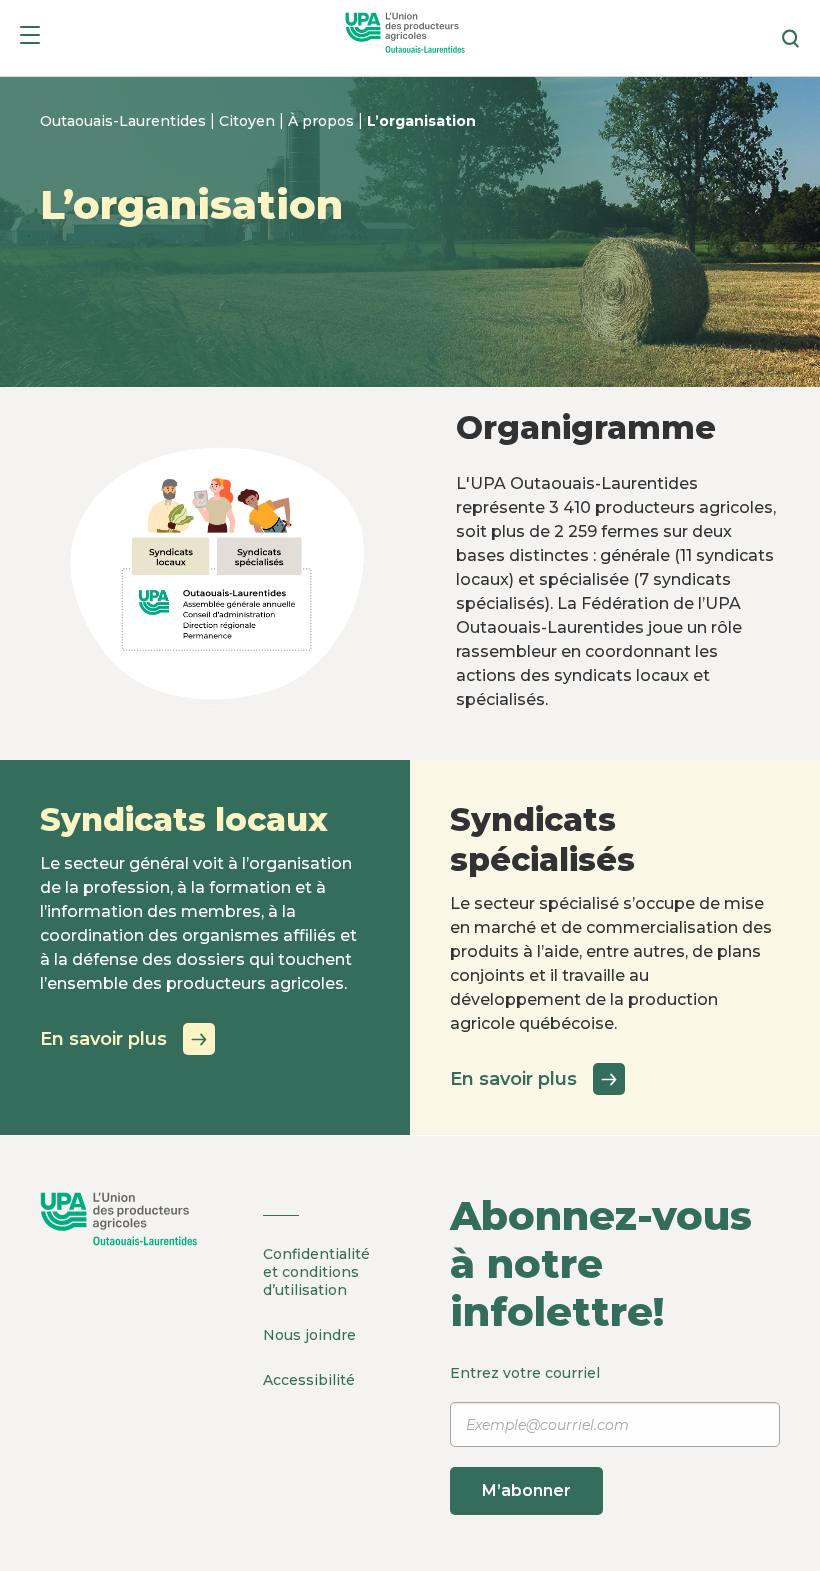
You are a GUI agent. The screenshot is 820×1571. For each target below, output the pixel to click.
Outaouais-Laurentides (125, 121)
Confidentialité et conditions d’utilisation (316, 1272)
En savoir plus (103, 1039)
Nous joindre (309, 1335)
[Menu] (30, 38)
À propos (323, 121)
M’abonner (526, 1490)
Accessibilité (309, 1380)
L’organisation (421, 121)
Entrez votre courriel (525, 1432)
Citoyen (249, 121)
